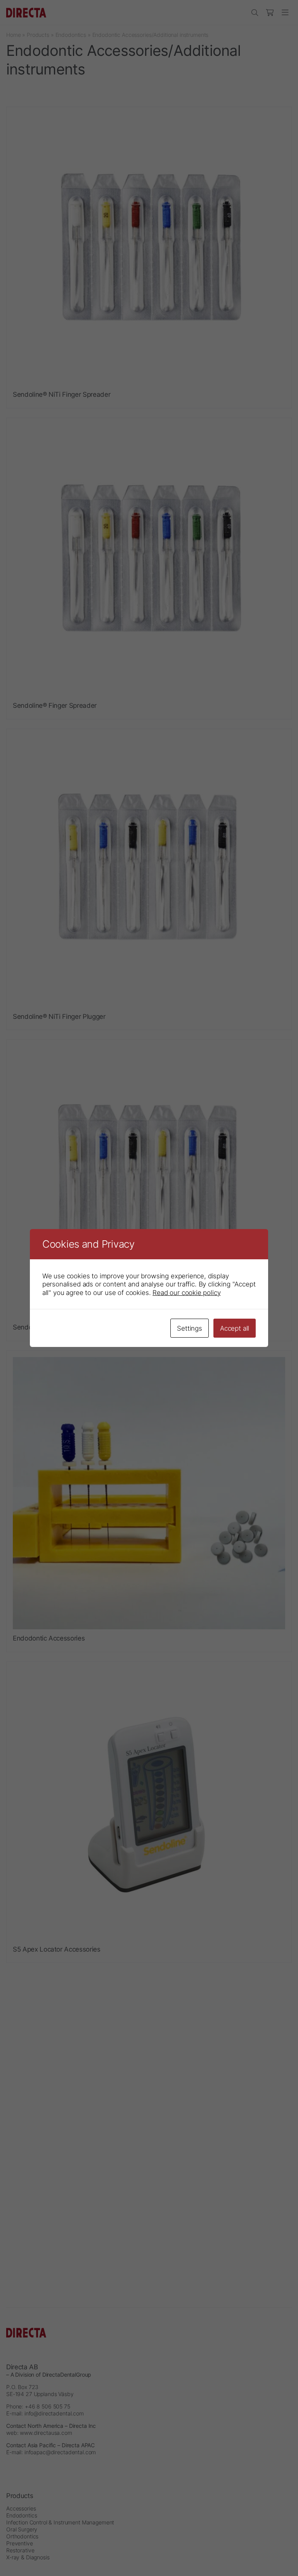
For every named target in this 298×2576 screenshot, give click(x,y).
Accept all (235, 1328)
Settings (190, 1328)
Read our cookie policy (186, 1292)
